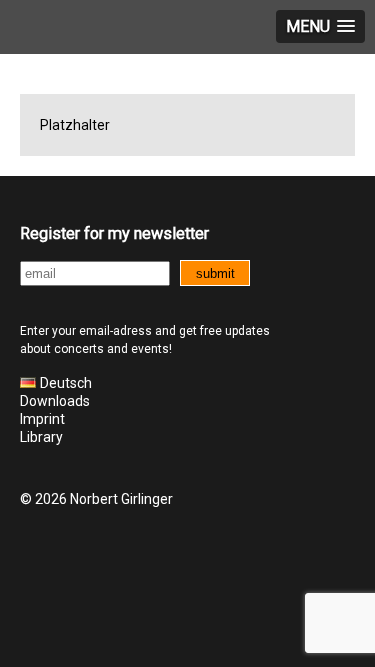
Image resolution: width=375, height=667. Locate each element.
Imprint (42, 419)
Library (41, 437)
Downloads (55, 401)
